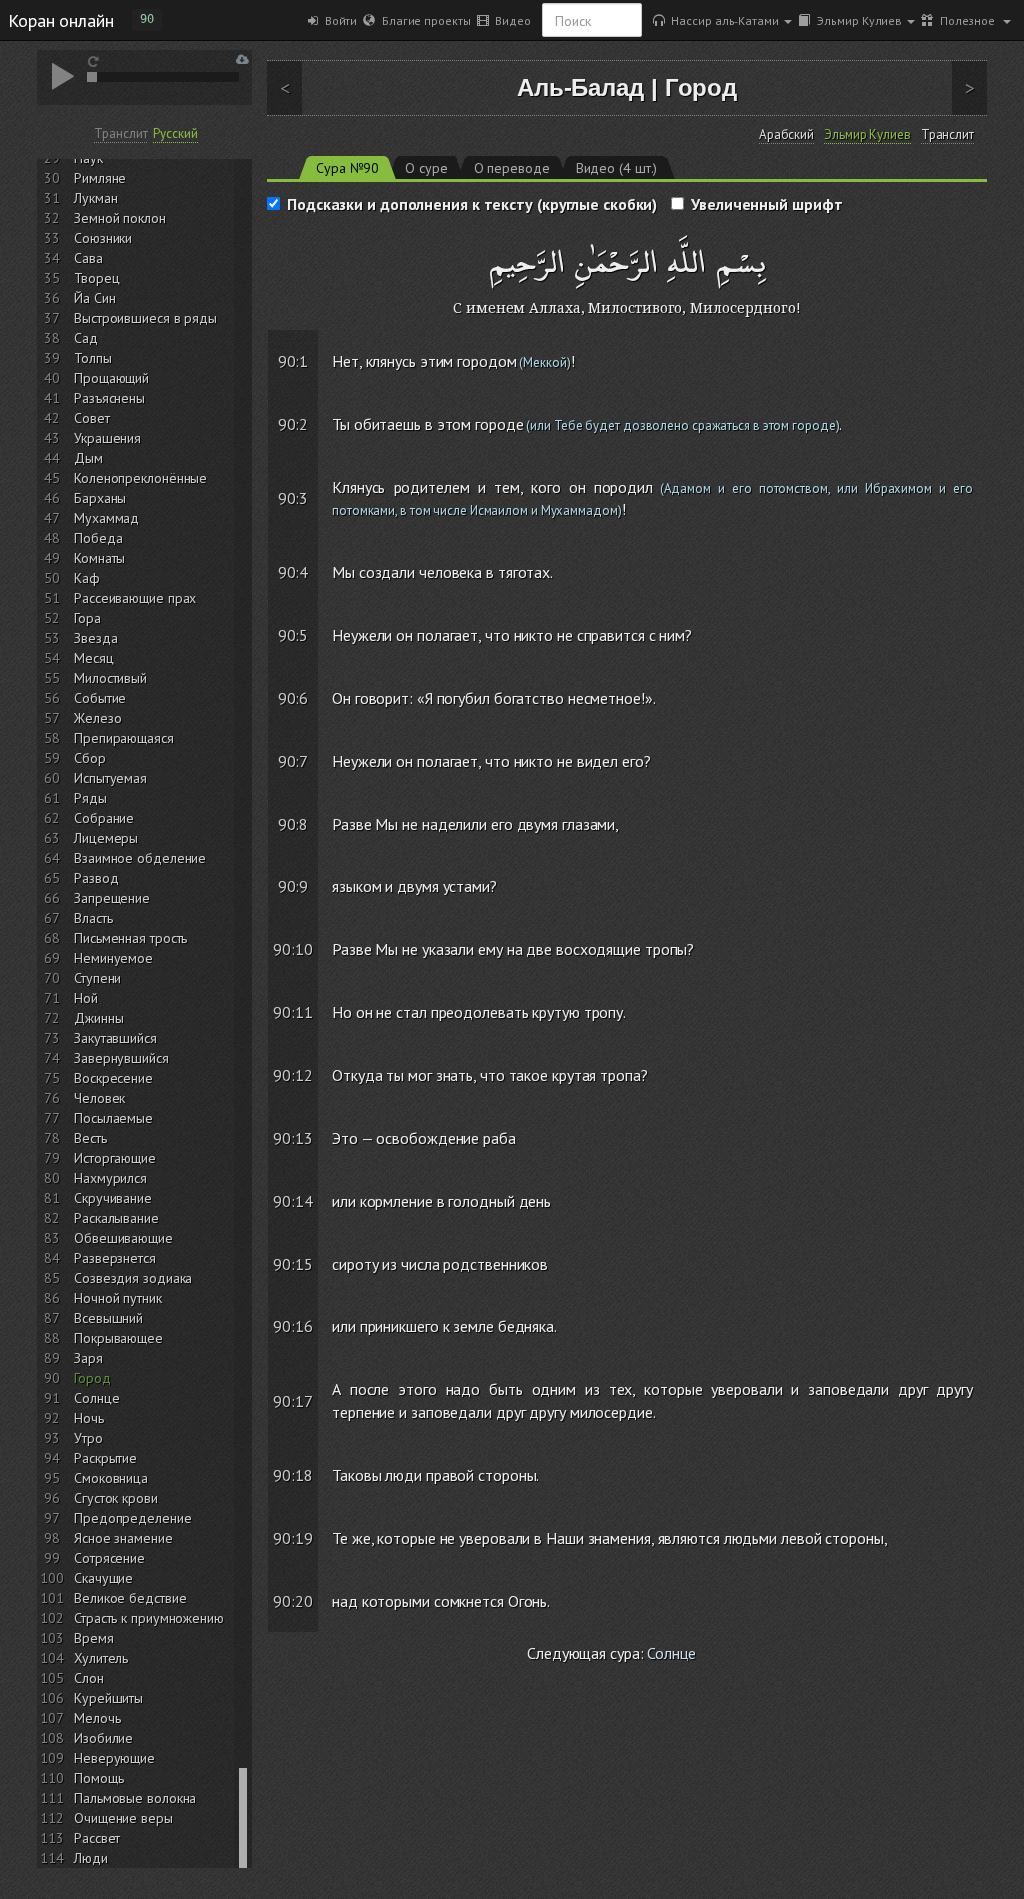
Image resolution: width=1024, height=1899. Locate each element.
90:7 (293, 761)
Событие (100, 698)
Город (92, 1378)
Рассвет (97, 1838)
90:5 (293, 635)
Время (94, 1638)
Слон (89, 1678)
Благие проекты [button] (422, 20)
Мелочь (97, 1718)
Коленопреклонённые (140, 478)
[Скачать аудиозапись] (242, 59)
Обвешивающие (123, 1238)
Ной (86, 998)
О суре (426, 168)
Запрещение (112, 898)
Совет (92, 418)
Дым (88, 458)
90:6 (293, 698)
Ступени (97, 978)
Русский (175, 133)
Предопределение (133, 1518)
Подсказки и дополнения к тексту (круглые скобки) (472, 204)
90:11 (293, 1012)
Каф (87, 578)
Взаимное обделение (140, 858)
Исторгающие (115, 1158)
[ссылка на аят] (308, 342)
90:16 (293, 1326)
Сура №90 (347, 168)
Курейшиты (108, 1698)
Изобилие (103, 1738)
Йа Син (94, 298)
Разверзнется (115, 1258)
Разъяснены (109, 398)
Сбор (90, 758)
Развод (96, 878)
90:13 (293, 1138)
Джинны (98, 1018)
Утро (88, 1438)
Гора (87, 618)
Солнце (96, 1398)
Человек (99, 1098)
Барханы (100, 498)
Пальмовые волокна (135, 1798)
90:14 (293, 1201)
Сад (86, 338)
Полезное (965, 20)
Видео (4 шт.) (617, 168)
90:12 (293, 1075)
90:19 (293, 1538)
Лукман (95, 198)
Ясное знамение (123, 1538)
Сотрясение (109, 1558)
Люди (91, 1858)
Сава (88, 258)
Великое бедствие (130, 1598)
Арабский (786, 135)
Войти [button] (337, 20)
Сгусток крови (116, 1498)
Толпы (93, 358)
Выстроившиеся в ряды (145, 318)
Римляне (100, 178)
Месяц (94, 658)
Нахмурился (110, 1178)
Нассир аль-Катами (722, 20)
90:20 (293, 1601)
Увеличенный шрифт (766, 204)
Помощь (98, 1778)
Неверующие (114, 1758)
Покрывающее (118, 1338)
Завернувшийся (121, 1058)
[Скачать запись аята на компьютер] (975, 380)
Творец (96, 278)
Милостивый (110, 678)
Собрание (104, 818)
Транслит (120, 133)
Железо (97, 718)
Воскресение (113, 1078)
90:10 (293, 949)
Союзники (103, 238)
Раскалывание (116, 1218)
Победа (98, 538)
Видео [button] (509, 20)
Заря (88, 1358)
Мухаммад (106, 518)
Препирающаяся (124, 738)
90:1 (293, 361)
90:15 (293, 1264)
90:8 (293, 824)
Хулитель (101, 1658)
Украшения (107, 438)
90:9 (293, 886)
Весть (90, 1138)
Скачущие (103, 1578)
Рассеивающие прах (135, 598)
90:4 (293, 572)
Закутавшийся (115, 1038)
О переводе (512, 168)
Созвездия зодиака (133, 1278)
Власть (93, 918)
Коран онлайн (61, 20)
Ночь (89, 1418)
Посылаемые (113, 1118)
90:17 (293, 1401)
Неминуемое (113, 958)
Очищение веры (123, 1818)
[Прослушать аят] (976, 342)
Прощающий (111, 378)
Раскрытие (105, 1458)
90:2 (293, 424)
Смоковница (111, 1478)
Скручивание (113, 1198)
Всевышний (108, 1318)
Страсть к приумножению (149, 1618)
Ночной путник (118, 1298)
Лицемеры (106, 838)
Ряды (90, 798)
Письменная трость (130, 938)
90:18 (293, 1475)
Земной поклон (120, 218)
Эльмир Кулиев (856, 20)
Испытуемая (110, 778)
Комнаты (99, 558)
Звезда (95, 638)
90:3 (293, 498)
